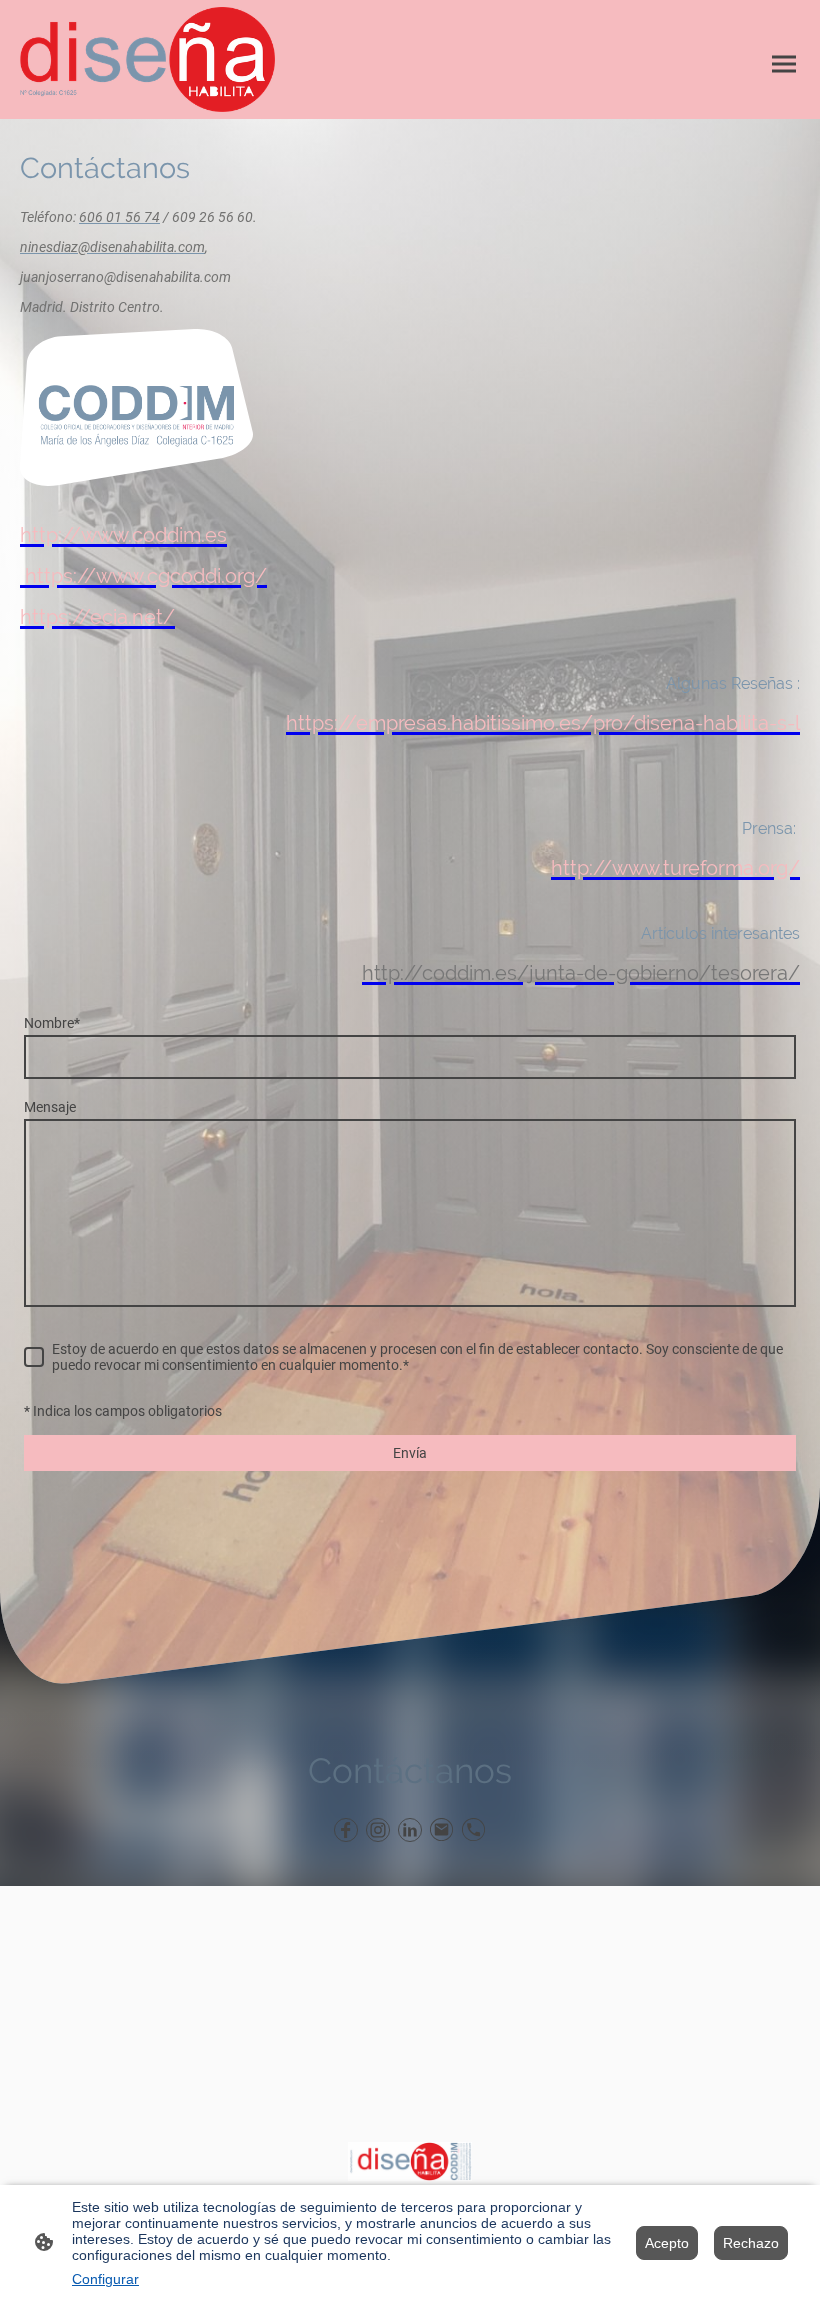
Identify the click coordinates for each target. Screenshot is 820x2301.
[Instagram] (378, 1830)
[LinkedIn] (410, 1830)
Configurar (105, 2279)
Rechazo (751, 2243)
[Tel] (474, 1830)
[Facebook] (346, 1830)
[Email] (442, 1830)
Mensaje (50, 1107)
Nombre (52, 1023)
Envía (410, 1453)
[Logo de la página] (147, 59)
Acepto (667, 2243)
